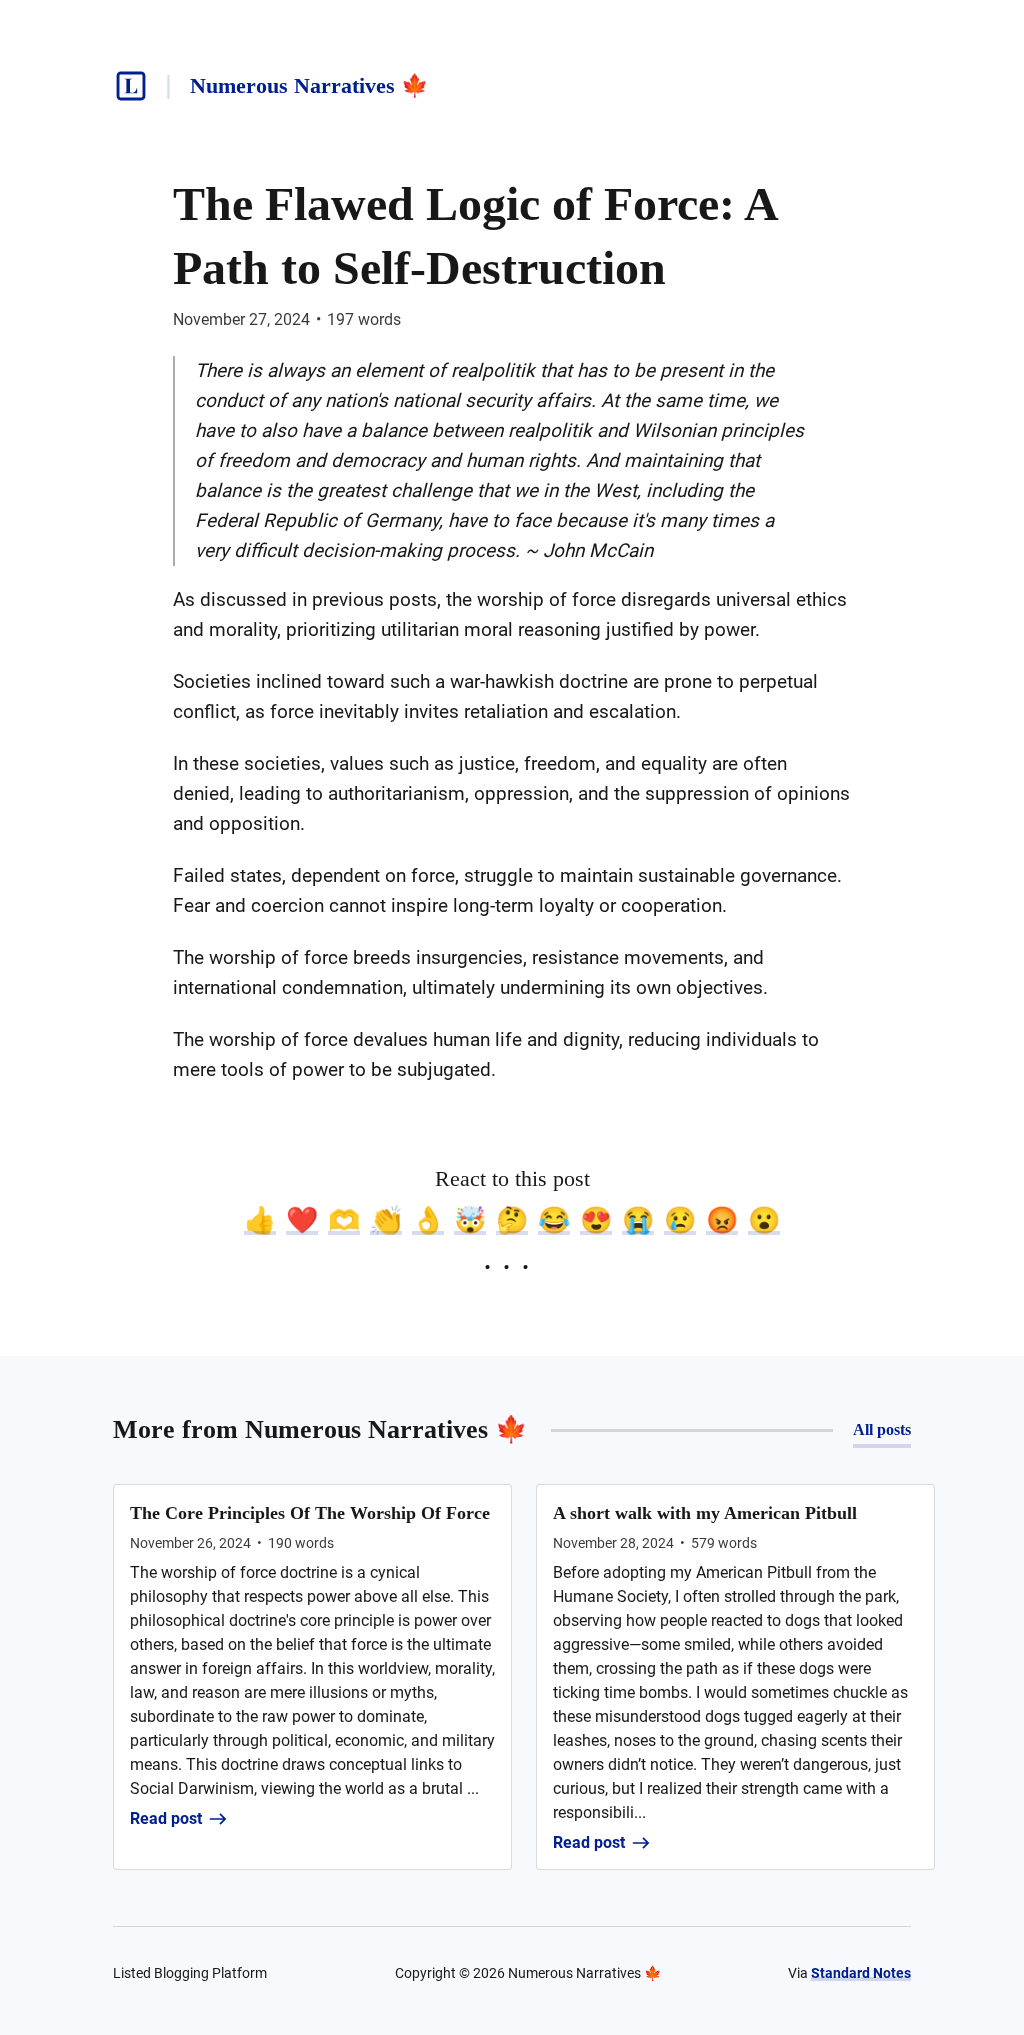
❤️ (302, 1220)
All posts (882, 1429)
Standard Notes (861, 1973)
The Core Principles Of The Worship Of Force (310, 1513)
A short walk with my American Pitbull (705, 1513)
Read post (166, 1818)
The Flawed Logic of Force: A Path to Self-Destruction (474, 235)
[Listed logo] (131, 86)
